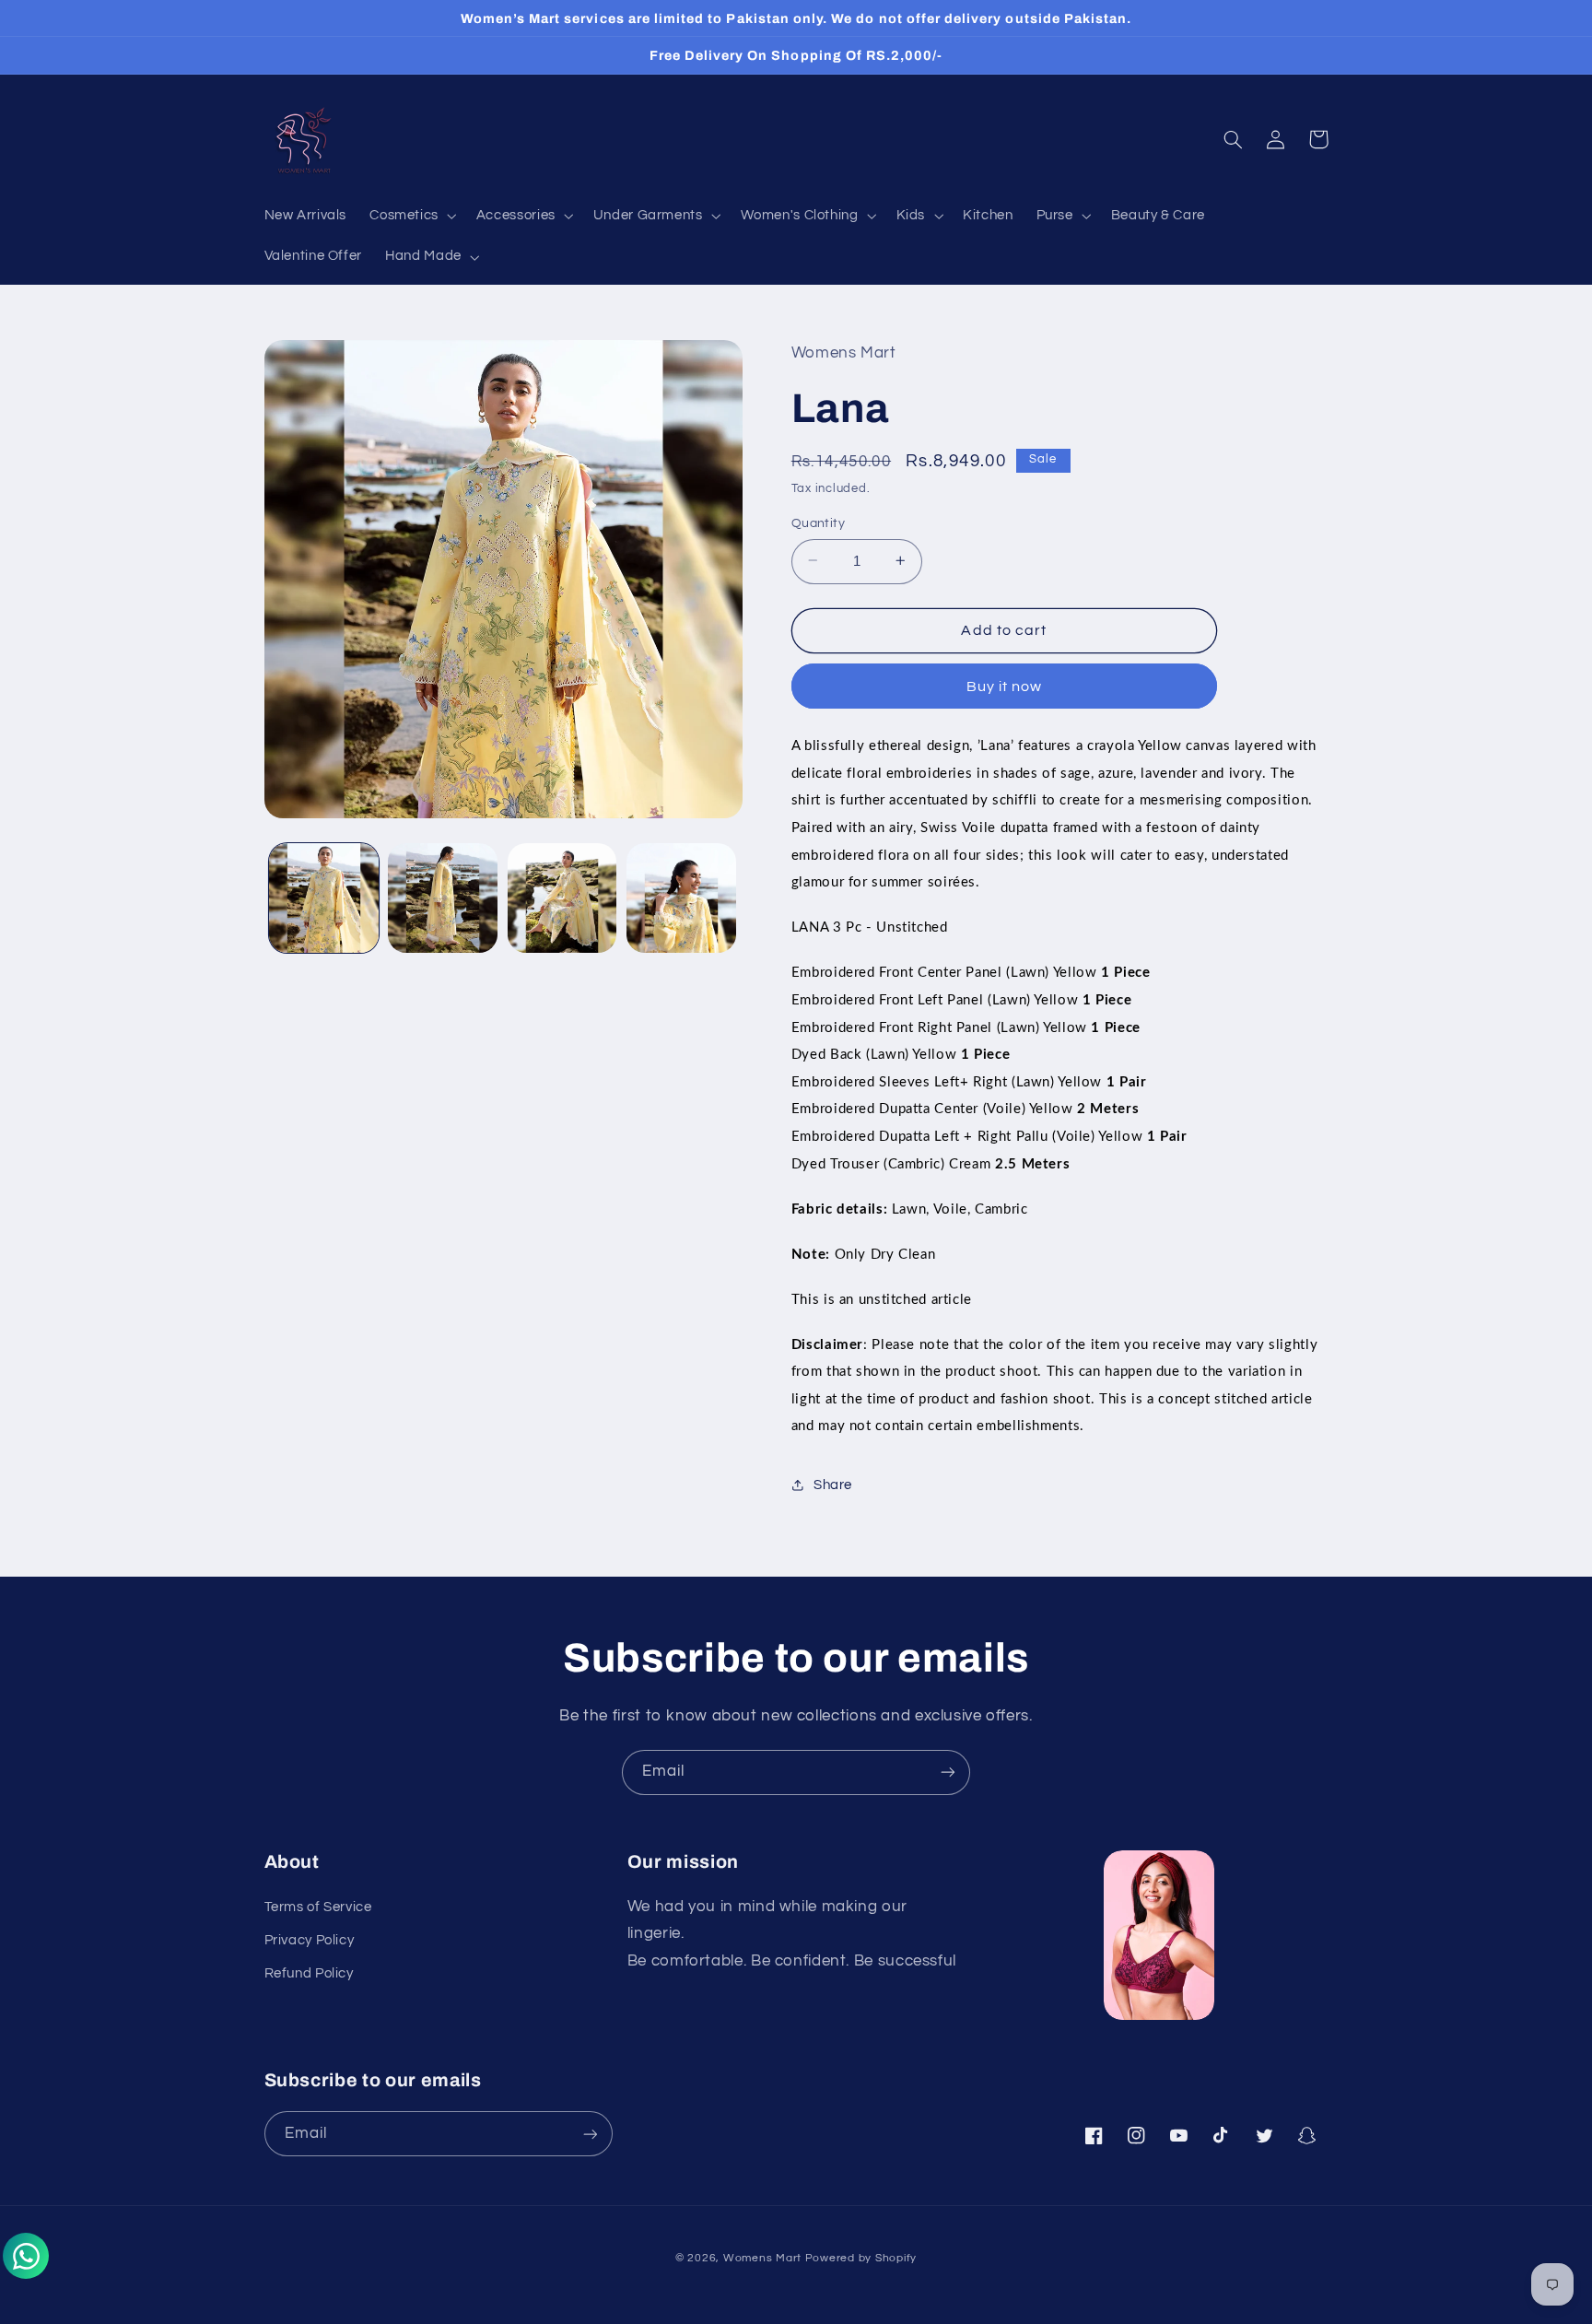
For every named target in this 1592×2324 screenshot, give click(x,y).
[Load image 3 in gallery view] (562, 898)
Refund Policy (309, 1973)
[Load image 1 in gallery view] (324, 898)
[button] (412, 217)
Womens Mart (762, 2258)
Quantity (818, 522)
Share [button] (833, 1485)
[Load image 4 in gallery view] (681, 898)
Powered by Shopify (861, 2258)
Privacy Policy (310, 1940)
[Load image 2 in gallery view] (443, 898)
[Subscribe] (948, 1772)
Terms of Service (318, 1907)
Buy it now (1005, 686)
